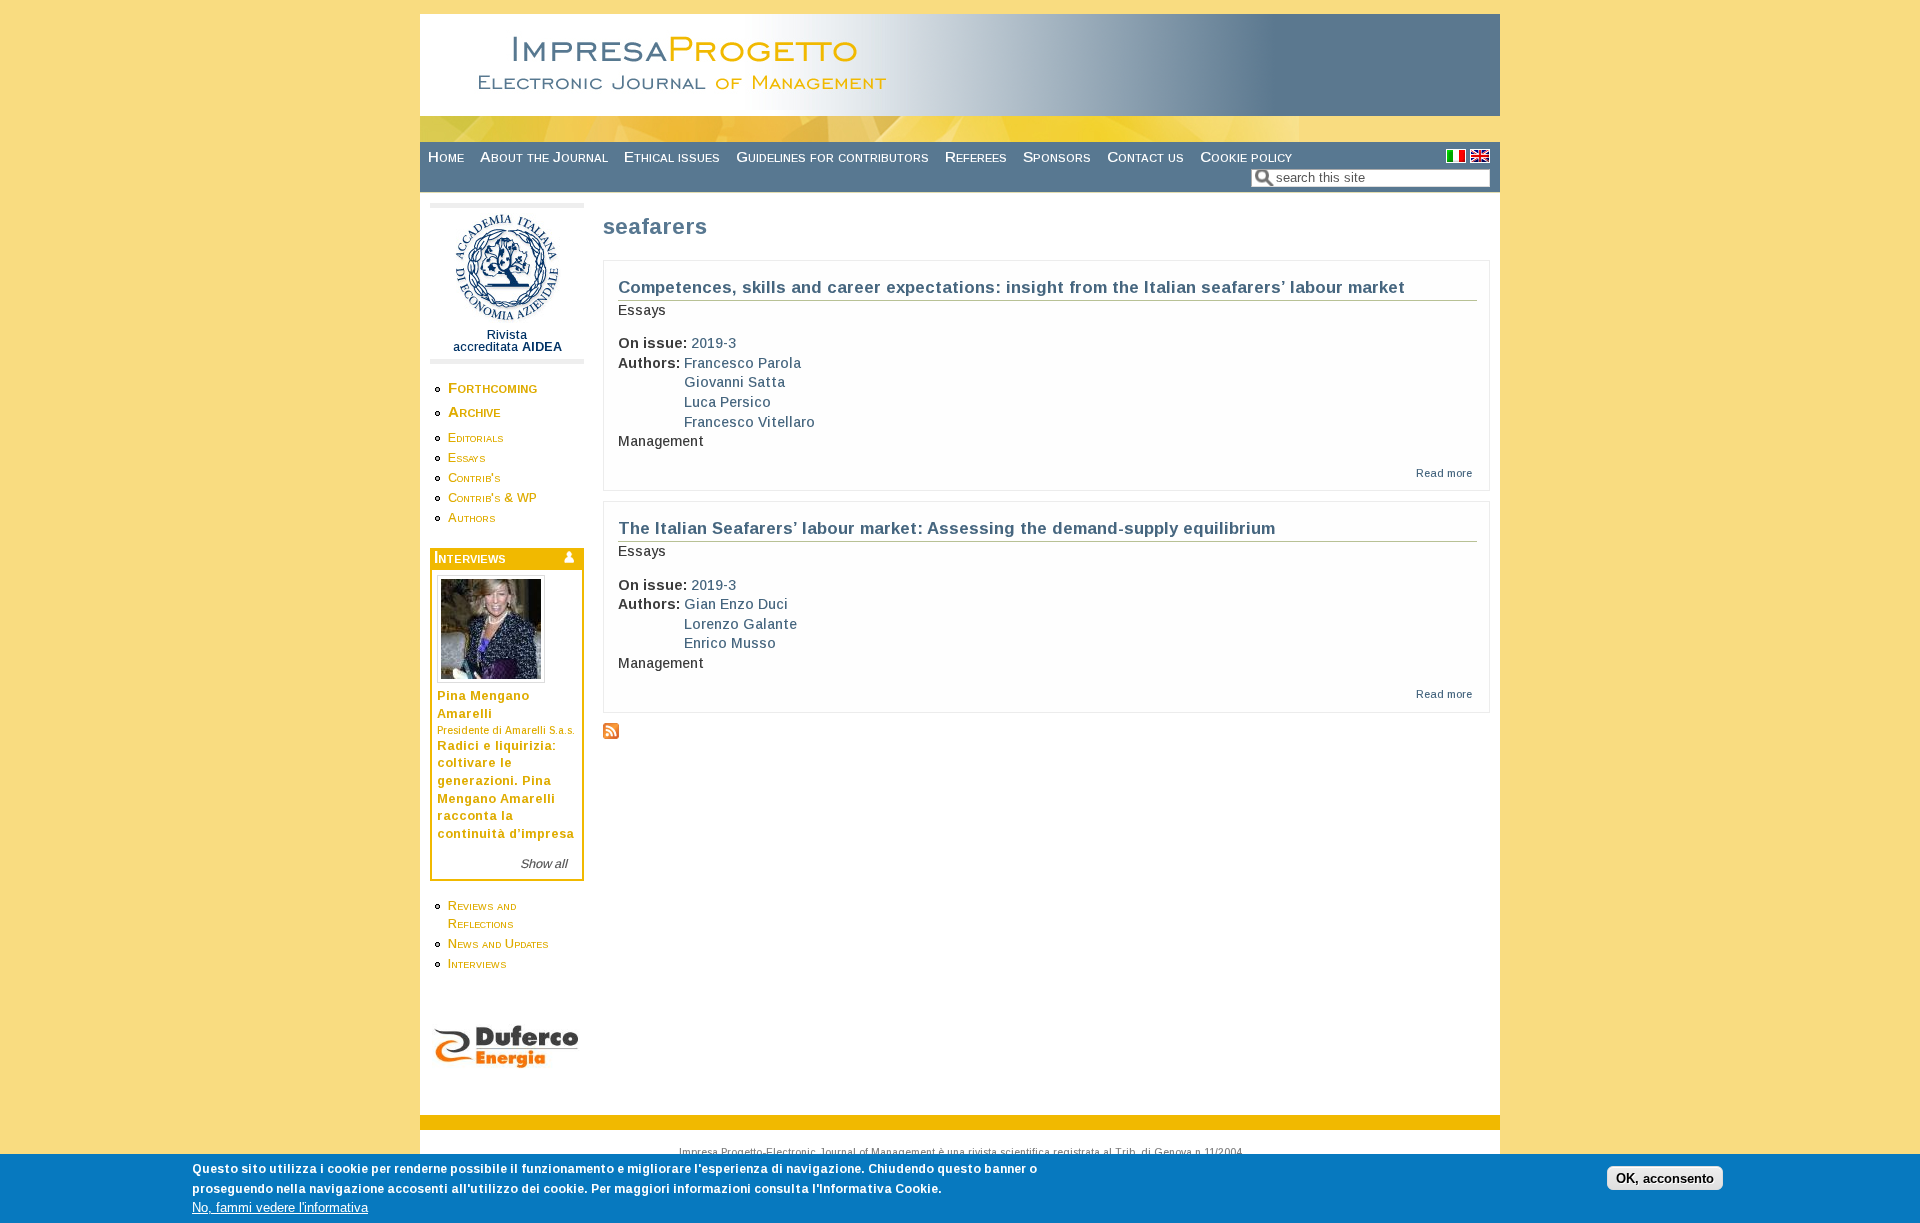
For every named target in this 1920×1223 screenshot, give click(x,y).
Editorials (475, 438)
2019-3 (713, 343)
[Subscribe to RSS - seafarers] (611, 734)
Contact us (1145, 156)
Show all (543, 864)
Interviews (477, 964)
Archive (474, 411)
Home (446, 156)
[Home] (688, 105)
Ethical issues (672, 156)
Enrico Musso (730, 643)
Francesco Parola (742, 363)
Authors (471, 518)
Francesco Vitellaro (749, 422)
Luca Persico (727, 402)
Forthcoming (492, 387)
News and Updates (498, 944)
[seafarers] (1456, 157)
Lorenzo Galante (740, 624)
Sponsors (1057, 156)
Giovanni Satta (734, 382)
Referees (976, 156)
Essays (466, 458)
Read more (1444, 473)
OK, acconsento (1665, 1178)
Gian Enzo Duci (736, 604)
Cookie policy (1246, 156)
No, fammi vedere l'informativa (280, 1208)
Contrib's (474, 478)
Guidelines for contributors (832, 156)
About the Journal (544, 156)
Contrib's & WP (492, 498)
